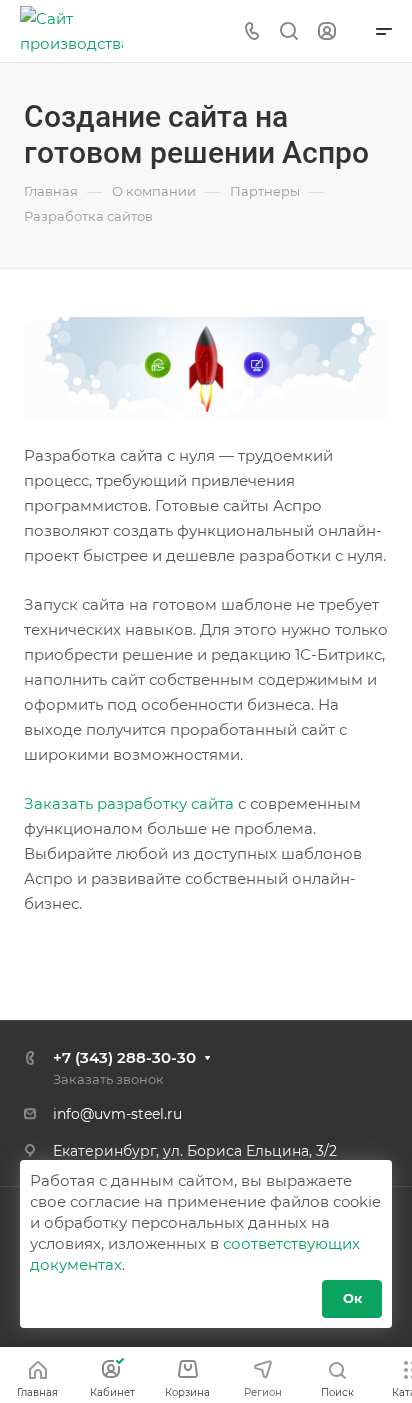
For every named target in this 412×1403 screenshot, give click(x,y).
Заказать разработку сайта (129, 803)
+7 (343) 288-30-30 (124, 1057)
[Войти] (327, 31)
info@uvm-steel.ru (117, 1114)
